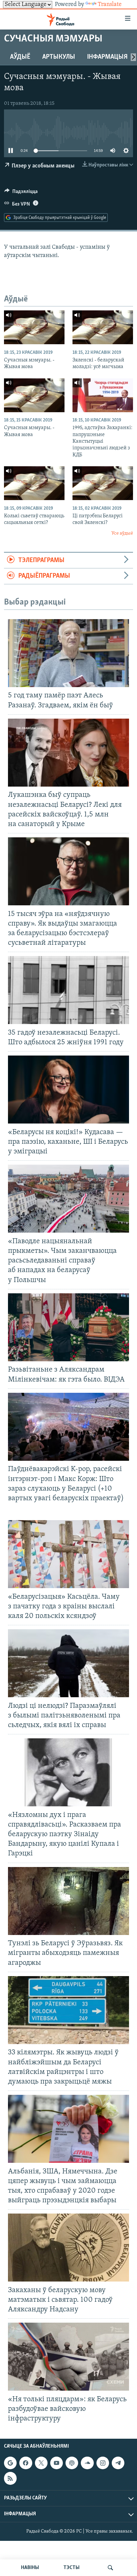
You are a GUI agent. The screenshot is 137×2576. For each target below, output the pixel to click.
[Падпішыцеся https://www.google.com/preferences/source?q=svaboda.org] (10, 2463)
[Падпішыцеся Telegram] (118, 2463)
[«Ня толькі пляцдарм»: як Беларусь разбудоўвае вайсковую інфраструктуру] (68, 2357)
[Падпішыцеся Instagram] (103, 2463)
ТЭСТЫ (71, 2568)
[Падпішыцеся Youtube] (57, 2463)
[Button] (21, 193)
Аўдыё (20, 57)
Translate (110, 5)
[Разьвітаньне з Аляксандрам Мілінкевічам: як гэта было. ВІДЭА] (68, 1327)
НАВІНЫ (30, 2568)
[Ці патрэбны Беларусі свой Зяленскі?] (103, 483)
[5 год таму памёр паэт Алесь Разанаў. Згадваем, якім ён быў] (68, 653)
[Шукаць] (110, 2568)
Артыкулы (59, 57)
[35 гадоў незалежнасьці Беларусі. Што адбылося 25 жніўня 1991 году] (68, 990)
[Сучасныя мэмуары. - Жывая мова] (34, 327)
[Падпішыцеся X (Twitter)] (41, 2463)
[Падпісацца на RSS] (10, 2479)
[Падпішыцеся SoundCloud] (87, 2463)
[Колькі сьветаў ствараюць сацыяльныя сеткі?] (34, 483)
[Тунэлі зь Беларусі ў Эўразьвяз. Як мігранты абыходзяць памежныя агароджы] (68, 1901)
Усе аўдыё (122, 533)
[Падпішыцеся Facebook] (26, 2463)
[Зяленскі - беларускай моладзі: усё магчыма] (103, 327)
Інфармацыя (107, 57)
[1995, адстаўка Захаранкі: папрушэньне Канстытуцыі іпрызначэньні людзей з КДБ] (103, 395)
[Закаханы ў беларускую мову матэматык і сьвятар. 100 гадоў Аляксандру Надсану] (68, 2248)
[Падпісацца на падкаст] (72, 2463)
